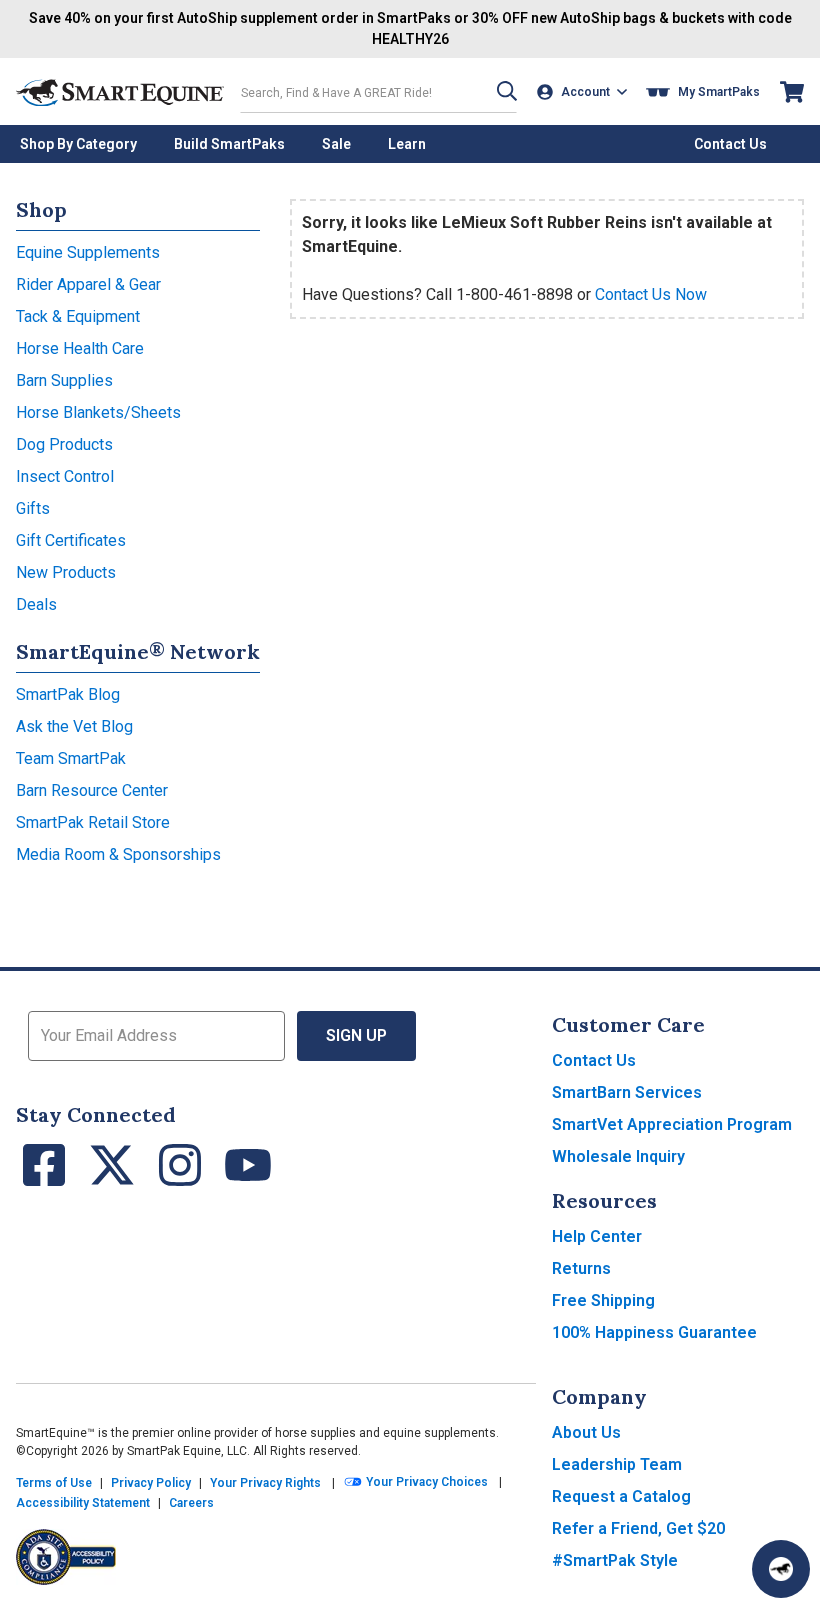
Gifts (33, 508)
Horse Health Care (80, 348)
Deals (36, 604)
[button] (507, 91)
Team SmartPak (71, 758)
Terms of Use (54, 1483)
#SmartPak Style (615, 1560)
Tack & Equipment (78, 316)
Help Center (597, 1236)
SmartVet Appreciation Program (672, 1124)
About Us (586, 1432)
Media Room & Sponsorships (118, 854)
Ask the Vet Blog (74, 726)
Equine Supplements (88, 252)
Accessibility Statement (83, 1503)
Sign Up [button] (356, 1035)
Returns (581, 1268)
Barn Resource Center (92, 790)
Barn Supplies (64, 380)
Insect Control (65, 476)
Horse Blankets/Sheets (98, 412)
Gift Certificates (71, 540)
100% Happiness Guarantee (654, 1332)
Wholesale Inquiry (618, 1156)
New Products (66, 572)
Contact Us (594, 1060)
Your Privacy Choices (425, 1482)
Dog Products (64, 444)
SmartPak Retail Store (93, 822)
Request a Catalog (621, 1496)
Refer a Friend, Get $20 (638, 1528)
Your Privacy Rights (265, 1483)
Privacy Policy (151, 1483)
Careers (191, 1503)
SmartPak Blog (68, 694)
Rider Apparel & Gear (88, 284)
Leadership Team (617, 1464)
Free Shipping (603, 1300)
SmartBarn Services (627, 1092)
